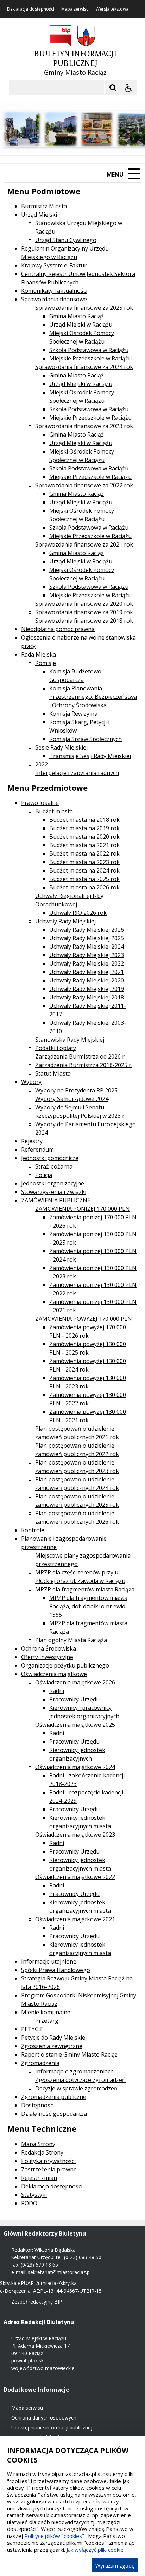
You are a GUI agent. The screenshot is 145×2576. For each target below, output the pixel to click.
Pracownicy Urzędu (74, 1699)
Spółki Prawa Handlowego (56, 1970)
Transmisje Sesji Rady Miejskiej (90, 756)
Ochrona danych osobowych (44, 2418)
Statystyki (34, 2195)
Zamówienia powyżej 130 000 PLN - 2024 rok (88, 1365)
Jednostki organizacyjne (53, 1183)
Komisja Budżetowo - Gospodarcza (77, 676)
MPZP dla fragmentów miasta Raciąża (85, 1589)
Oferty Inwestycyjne (47, 1657)
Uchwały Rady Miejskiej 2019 (87, 989)
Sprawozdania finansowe (54, 299)
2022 (42, 764)
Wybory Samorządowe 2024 (72, 1099)
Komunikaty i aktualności (54, 291)
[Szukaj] (113, 88)
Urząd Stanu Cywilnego (66, 240)
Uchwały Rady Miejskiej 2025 (87, 938)
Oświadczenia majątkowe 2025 (75, 1725)
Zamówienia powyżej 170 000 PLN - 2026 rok (88, 1331)
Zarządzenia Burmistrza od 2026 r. (80, 1056)
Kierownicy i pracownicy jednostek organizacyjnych (84, 1712)
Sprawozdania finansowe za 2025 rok (84, 308)
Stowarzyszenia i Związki (54, 1192)
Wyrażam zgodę (115, 2565)
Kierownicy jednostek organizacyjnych (77, 1754)
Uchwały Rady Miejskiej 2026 (87, 930)
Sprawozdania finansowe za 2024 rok (84, 367)
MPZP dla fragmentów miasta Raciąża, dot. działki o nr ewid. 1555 (88, 1606)
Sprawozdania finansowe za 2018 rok (84, 621)
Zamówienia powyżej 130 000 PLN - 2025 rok (88, 1348)
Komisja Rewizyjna (73, 714)
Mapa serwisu (75, 9)
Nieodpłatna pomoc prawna (58, 629)
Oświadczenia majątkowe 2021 (75, 1919)
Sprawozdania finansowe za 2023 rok (84, 426)
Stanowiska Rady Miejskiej (70, 1040)
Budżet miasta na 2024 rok (84, 870)
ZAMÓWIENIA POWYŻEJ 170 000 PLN (84, 1319)
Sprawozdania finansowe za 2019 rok (84, 612)
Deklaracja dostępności (31, 9)
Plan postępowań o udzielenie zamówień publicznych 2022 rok (77, 1450)
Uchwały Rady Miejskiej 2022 (87, 963)
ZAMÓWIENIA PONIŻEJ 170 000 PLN (83, 1209)
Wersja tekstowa (112, 9)
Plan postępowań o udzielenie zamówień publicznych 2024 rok (77, 1484)
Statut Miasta (53, 1073)
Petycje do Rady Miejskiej (54, 2038)
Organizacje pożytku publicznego (65, 1665)
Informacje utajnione (49, 1961)
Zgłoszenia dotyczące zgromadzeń (80, 2080)
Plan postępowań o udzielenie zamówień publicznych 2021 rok (77, 1433)
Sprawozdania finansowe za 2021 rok (84, 544)
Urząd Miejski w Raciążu (81, 325)
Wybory (31, 1082)
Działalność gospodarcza (54, 2114)
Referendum (37, 1150)
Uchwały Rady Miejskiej (65, 921)
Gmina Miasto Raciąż (77, 316)
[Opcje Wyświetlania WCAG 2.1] (129, 88)
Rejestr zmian (39, 2178)
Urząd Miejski (39, 215)
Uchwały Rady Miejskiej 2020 (87, 980)
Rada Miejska (39, 654)
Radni (57, 1691)
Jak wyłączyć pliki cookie (95, 2550)
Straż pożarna (54, 1166)
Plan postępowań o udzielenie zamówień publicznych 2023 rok (77, 1467)
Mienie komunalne (46, 2012)
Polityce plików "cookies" (54, 2536)
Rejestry (32, 1141)
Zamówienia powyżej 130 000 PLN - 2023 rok (88, 1382)
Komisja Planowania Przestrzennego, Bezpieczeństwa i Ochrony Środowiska (93, 697)
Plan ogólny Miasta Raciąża (71, 1640)
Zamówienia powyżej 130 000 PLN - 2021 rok (88, 1416)
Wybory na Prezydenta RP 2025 (76, 1090)
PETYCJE (32, 2029)
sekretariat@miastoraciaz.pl (59, 2272)
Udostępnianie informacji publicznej (52, 2427)
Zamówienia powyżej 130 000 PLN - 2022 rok (88, 1399)
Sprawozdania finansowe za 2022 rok (84, 485)
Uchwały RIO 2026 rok (78, 913)
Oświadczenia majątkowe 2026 (75, 1682)
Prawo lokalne (40, 803)
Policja (44, 1175)
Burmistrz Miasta (44, 206)
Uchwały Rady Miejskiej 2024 (87, 947)
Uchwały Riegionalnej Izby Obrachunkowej (69, 900)
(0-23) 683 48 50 (83, 2257)
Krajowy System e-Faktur (54, 265)
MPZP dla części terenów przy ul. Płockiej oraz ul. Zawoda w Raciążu (80, 1577)
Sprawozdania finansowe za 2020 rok (84, 604)
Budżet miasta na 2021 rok (84, 845)
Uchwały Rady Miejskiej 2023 (87, 955)
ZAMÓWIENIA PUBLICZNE (56, 1200)
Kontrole (33, 1530)
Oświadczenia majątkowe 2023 (75, 1835)
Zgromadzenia (40, 2063)
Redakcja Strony (42, 2152)
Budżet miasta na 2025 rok (84, 879)
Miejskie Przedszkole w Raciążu (90, 358)
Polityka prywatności (48, 2161)
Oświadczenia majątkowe (54, 1674)
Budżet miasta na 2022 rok (84, 853)
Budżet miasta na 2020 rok (84, 837)
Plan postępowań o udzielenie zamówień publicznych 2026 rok (77, 1517)
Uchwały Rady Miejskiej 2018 (87, 997)
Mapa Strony (38, 2144)
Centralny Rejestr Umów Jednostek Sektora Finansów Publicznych (78, 278)
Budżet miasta (54, 811)
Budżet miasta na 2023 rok (84, 862)
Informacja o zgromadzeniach (74, 2071)
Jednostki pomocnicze (50, 1158)
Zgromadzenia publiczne (54, 2097)
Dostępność (37, 2105)
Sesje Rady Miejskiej (61, 747)
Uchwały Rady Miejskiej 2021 (87, 972)
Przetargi (48, 2021)
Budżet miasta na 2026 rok (84, 887)
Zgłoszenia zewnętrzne (52, 2046)
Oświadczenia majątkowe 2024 (75, 1767)
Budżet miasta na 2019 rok (84, 828)
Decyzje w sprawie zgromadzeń (76, 2088)
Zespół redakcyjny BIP (37, 2302)
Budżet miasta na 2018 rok (84, 820)
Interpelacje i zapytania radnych (77, 773)
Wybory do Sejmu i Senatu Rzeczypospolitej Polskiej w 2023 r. (80, 1111)
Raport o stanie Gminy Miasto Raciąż (69, 2054)
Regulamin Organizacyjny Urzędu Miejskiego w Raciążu (65, 253)
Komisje (46, 663)
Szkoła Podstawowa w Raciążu (89, 350)
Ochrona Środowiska (49, 1648)
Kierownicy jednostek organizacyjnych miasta (80, 1822)
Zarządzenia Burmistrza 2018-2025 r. (84, 1065)
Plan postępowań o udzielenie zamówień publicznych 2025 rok (77, 1500)
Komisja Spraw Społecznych (86, 739)
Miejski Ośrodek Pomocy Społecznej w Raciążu (82, 337)
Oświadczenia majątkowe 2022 (75, 1877)
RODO (29, 2203)
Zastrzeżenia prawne (49, 2169)
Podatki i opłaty (56, 1048)
